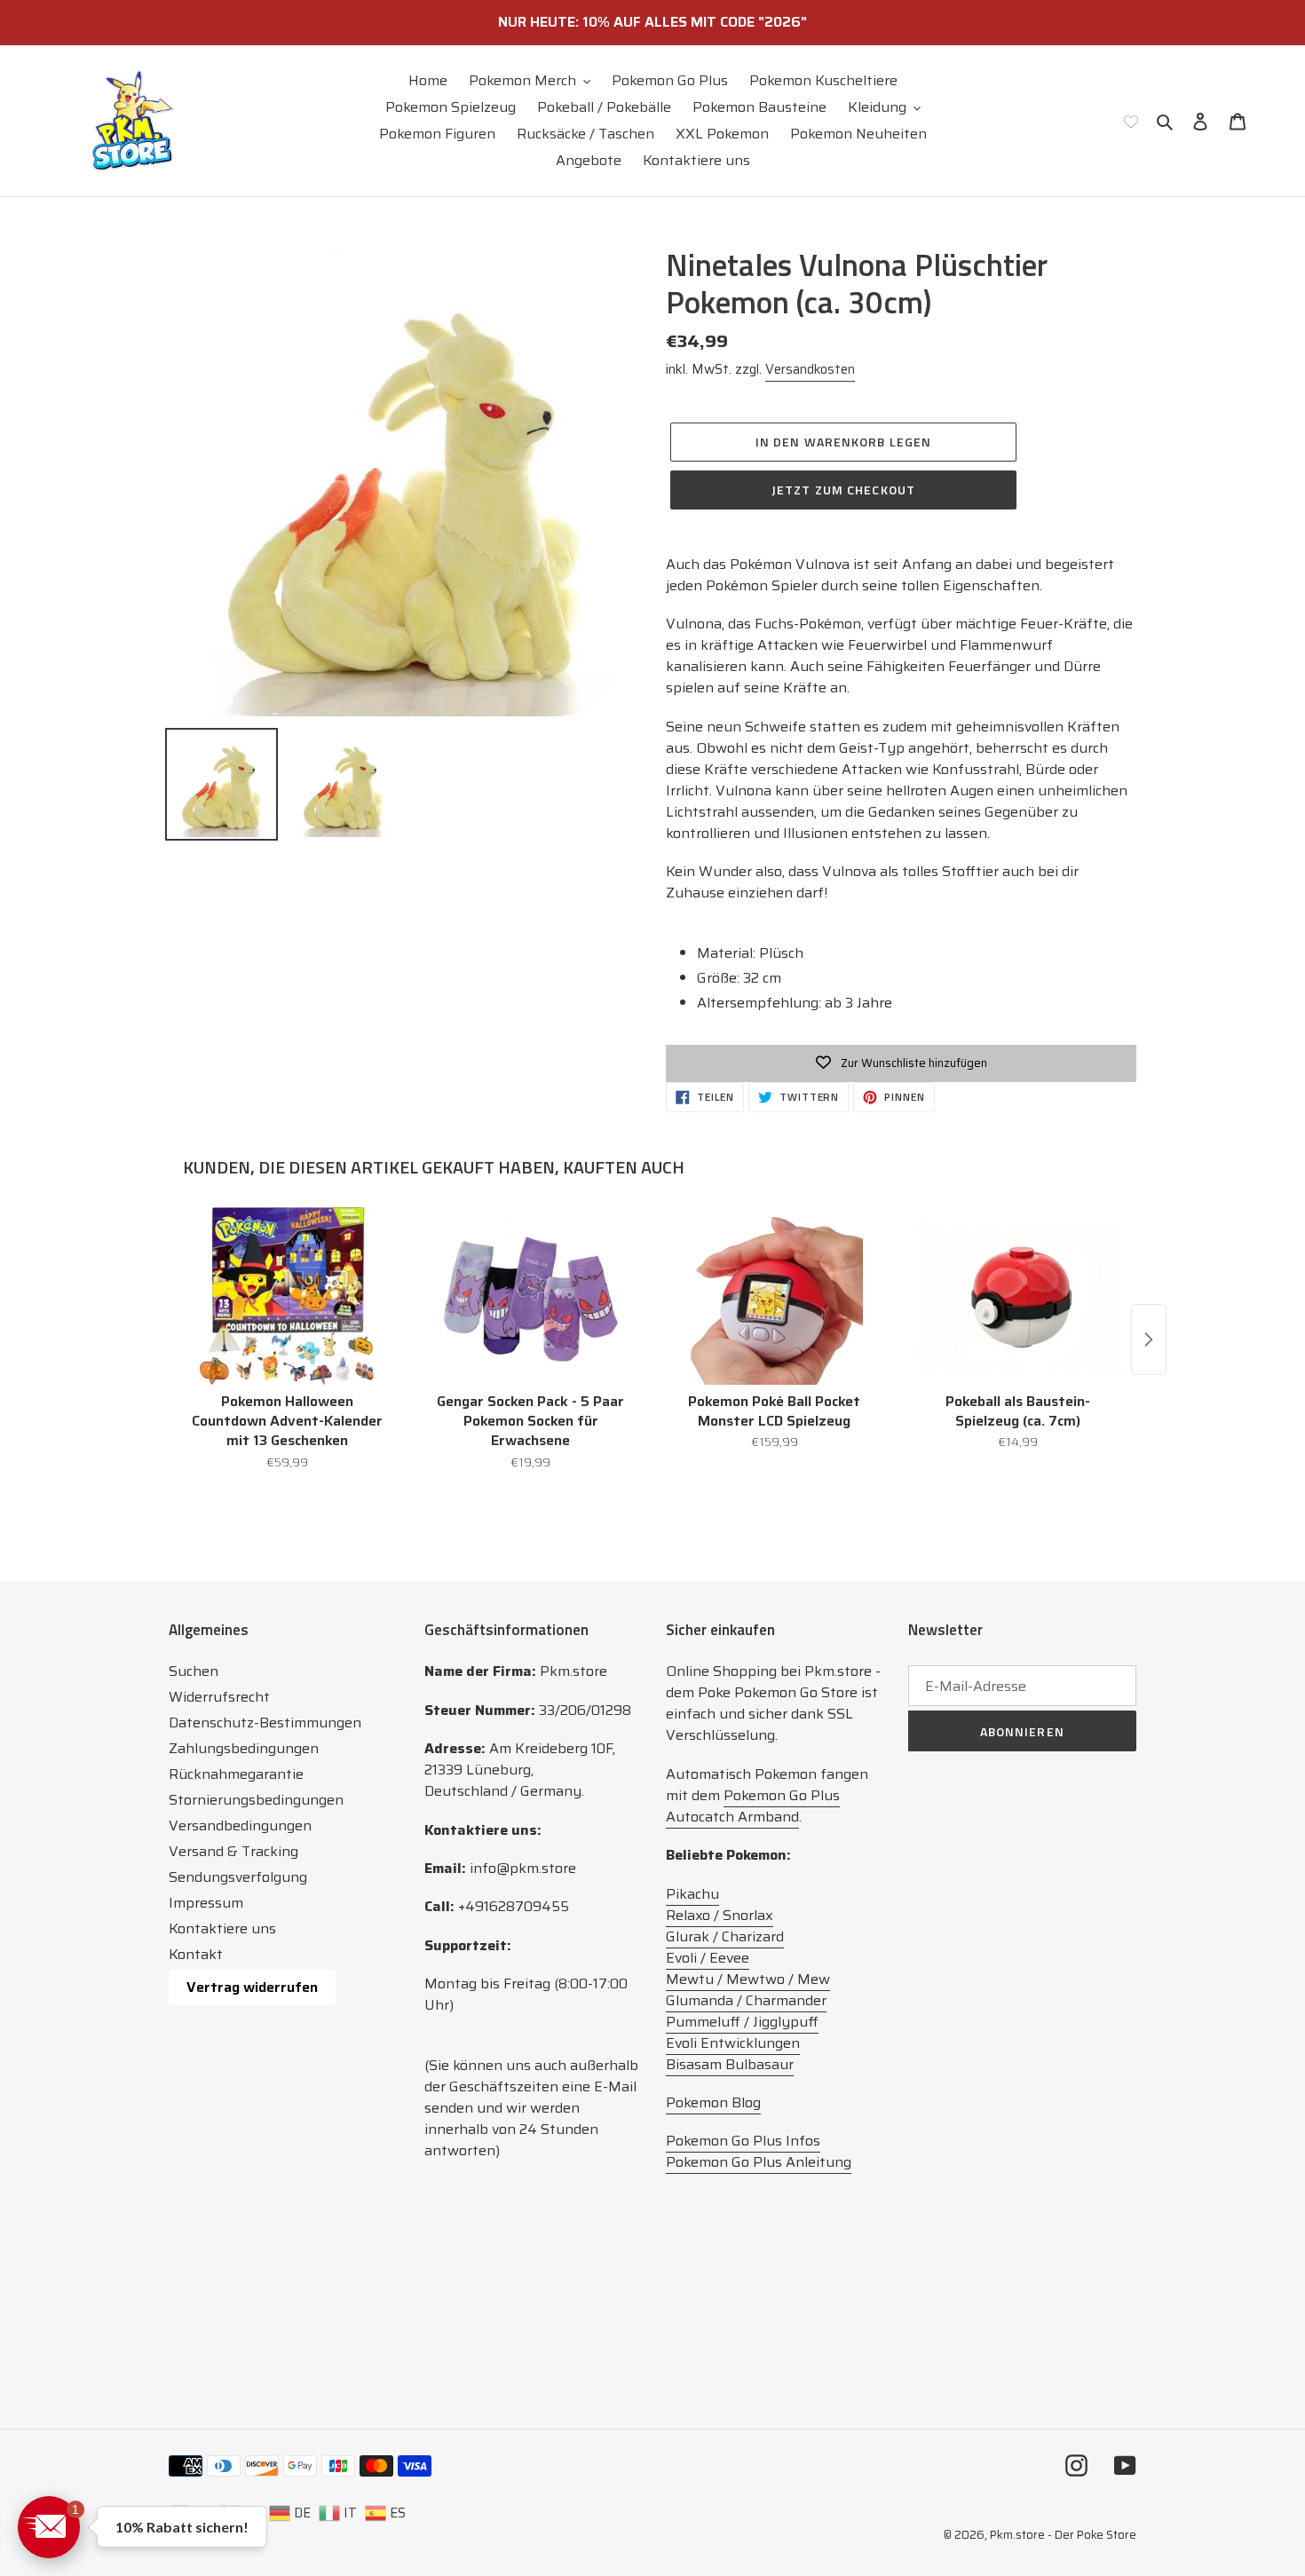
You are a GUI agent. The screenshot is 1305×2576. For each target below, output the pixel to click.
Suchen (194, 1671)
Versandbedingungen (240, 1825)
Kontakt (196, 1954)
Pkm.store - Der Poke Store (1063, 2535)
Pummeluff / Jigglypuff (742, 2022)
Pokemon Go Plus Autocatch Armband (753, 1806)
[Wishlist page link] (1131, 121)
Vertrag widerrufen (252, 1987)
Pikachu (692, 1894)
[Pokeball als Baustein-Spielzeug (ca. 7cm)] (1019, 1296)
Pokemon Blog (713, 2102)
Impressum (206, 1903)
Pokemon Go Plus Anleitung (759, 2162)
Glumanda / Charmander (746, 2000)
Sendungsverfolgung (238, 1877)
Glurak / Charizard (725, 1936)
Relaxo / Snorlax (720, 1915)
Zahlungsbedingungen (244, 1748)
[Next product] (1149, 1339)
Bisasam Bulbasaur (730, 2064)
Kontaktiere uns (222, 1928)
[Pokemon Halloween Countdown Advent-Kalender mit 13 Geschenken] (287, 1296)
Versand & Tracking (233, 1851)
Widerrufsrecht (219, 1697)
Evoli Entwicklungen (733, 2043)
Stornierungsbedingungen (256, 1800)
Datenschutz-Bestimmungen (265, 1723)
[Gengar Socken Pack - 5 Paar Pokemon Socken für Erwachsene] (531, 1296)
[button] (49, 2527)
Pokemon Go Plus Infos (743, 2141)
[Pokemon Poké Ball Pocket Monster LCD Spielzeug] (775, 1296)
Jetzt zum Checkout (843, 490)
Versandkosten (810, 369)
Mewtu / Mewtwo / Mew (748, 1979)
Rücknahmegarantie (236, 1774)
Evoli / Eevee (708, 1958)
